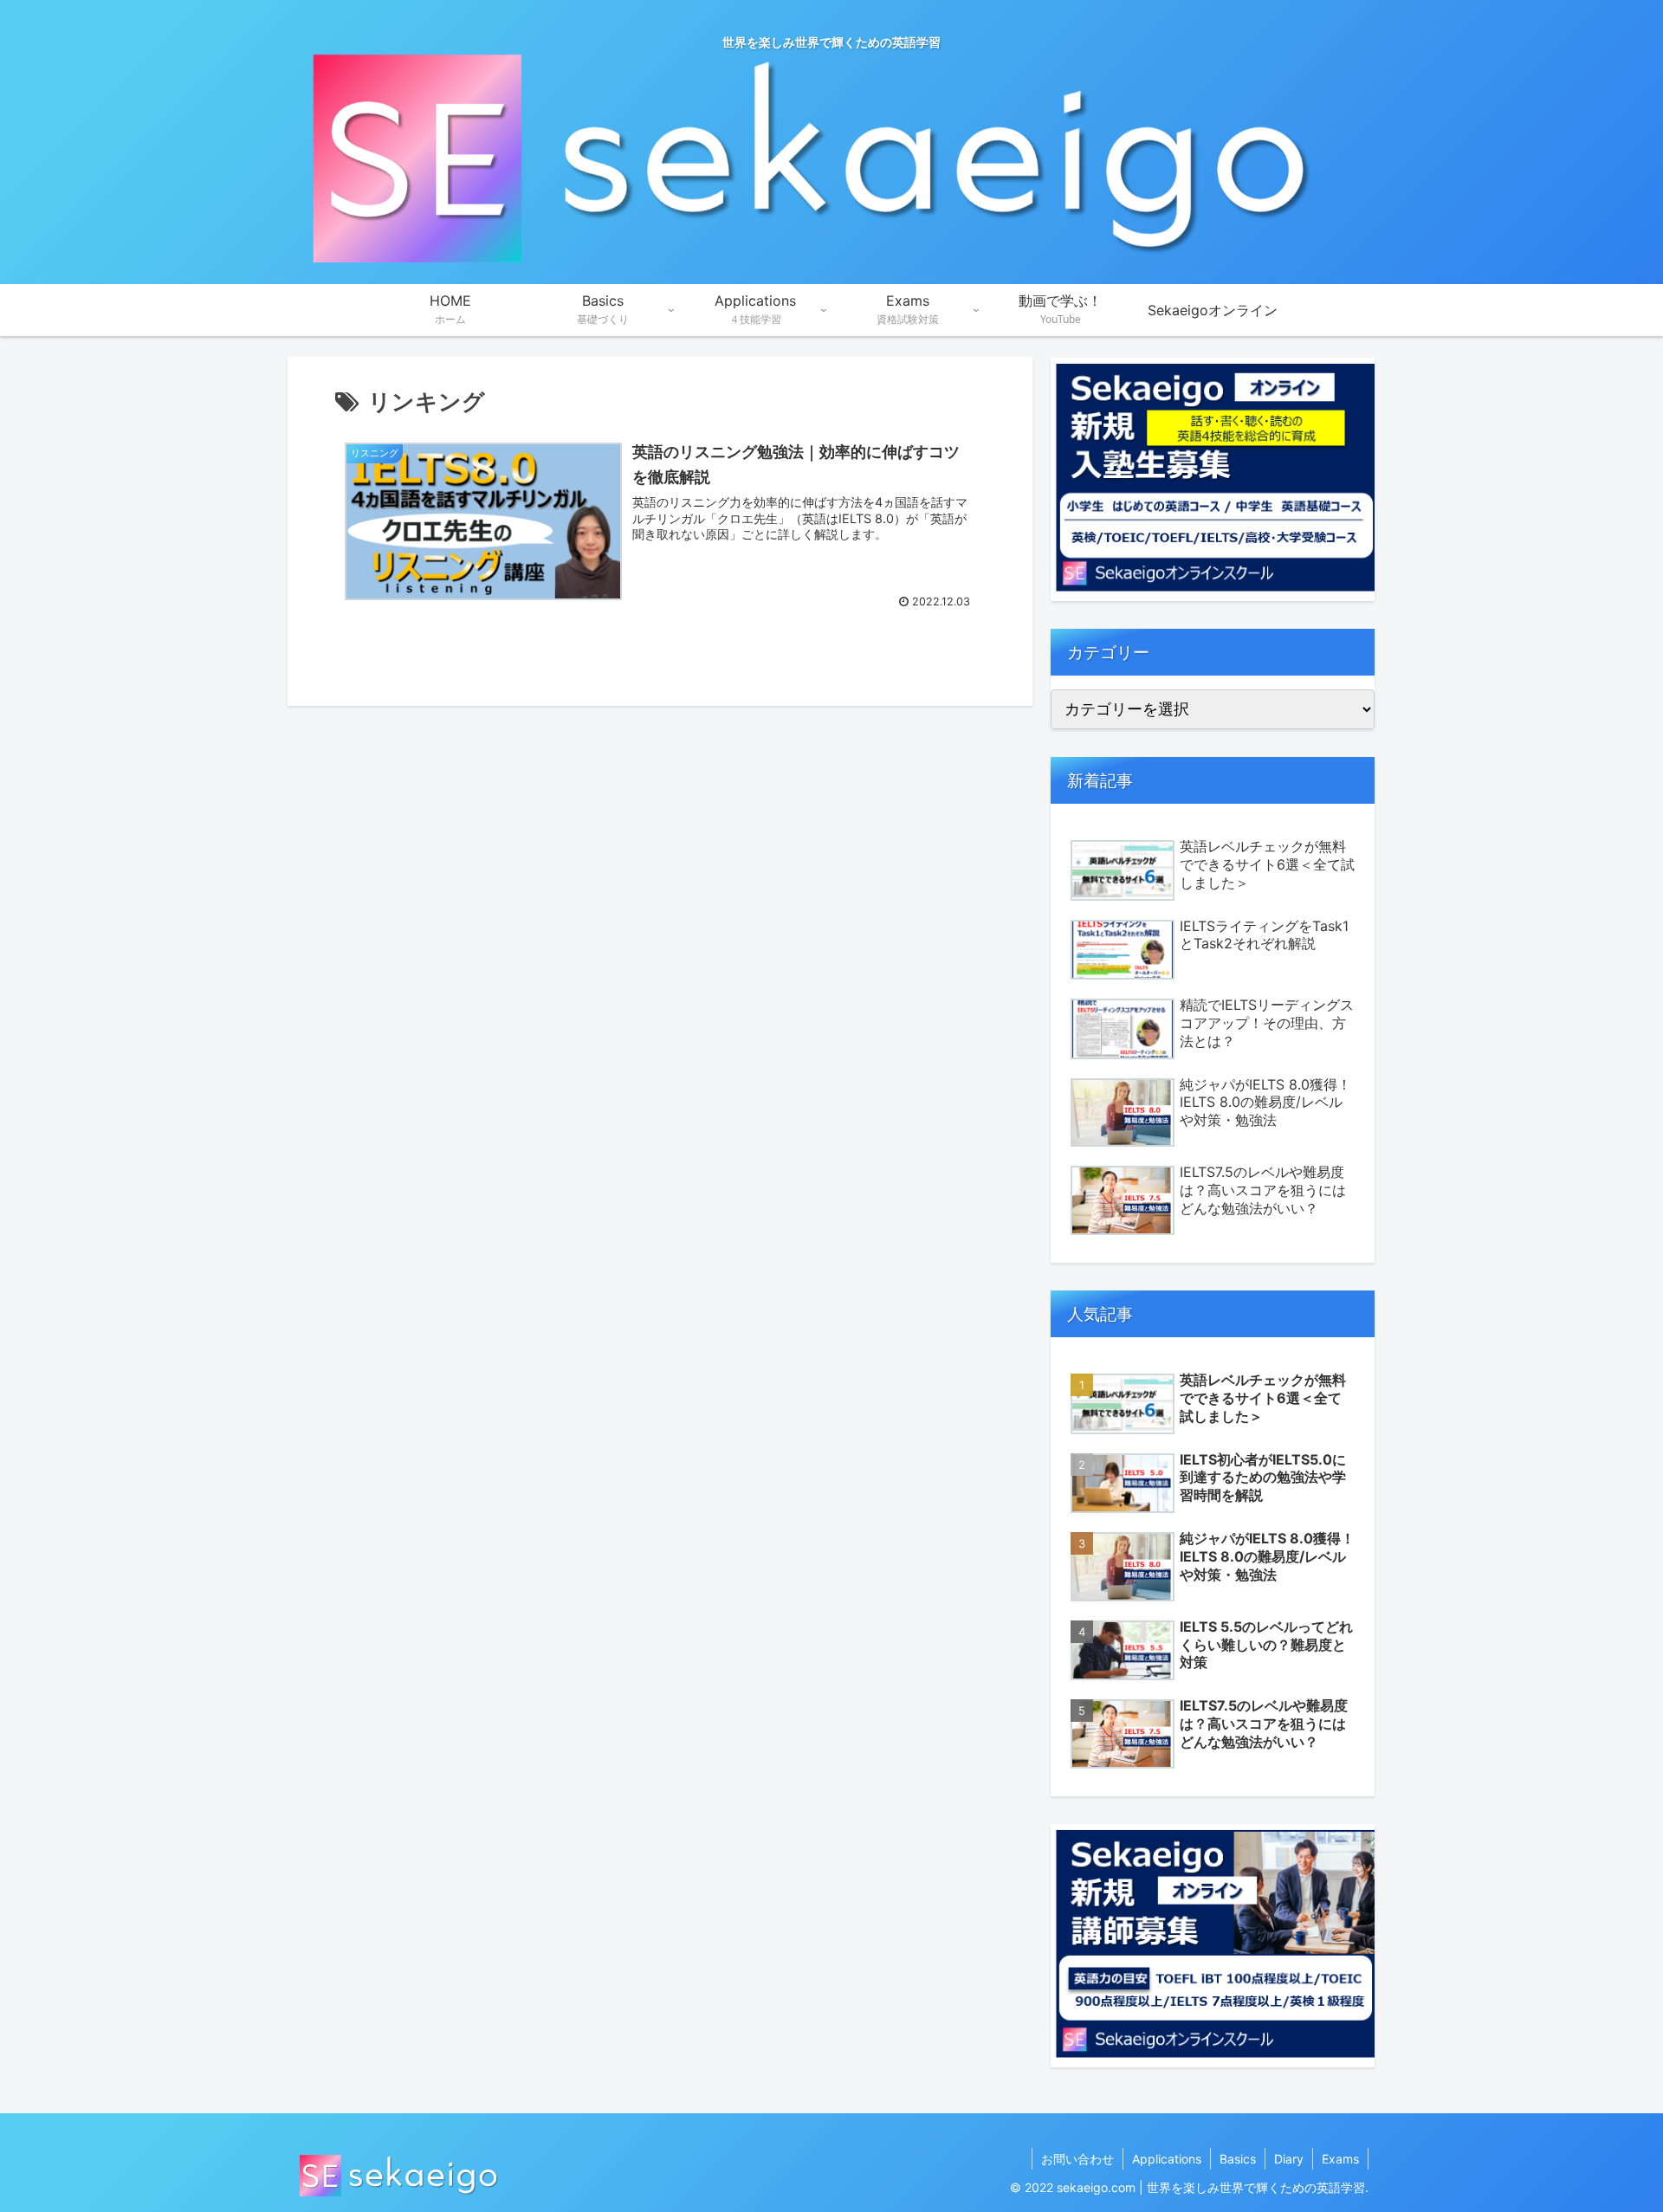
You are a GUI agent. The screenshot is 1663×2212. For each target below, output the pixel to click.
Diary (1289, 2159)
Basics (1238, 2159)
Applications (1167, 2159)
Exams (1340, 2159)
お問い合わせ (1077, 2159)
